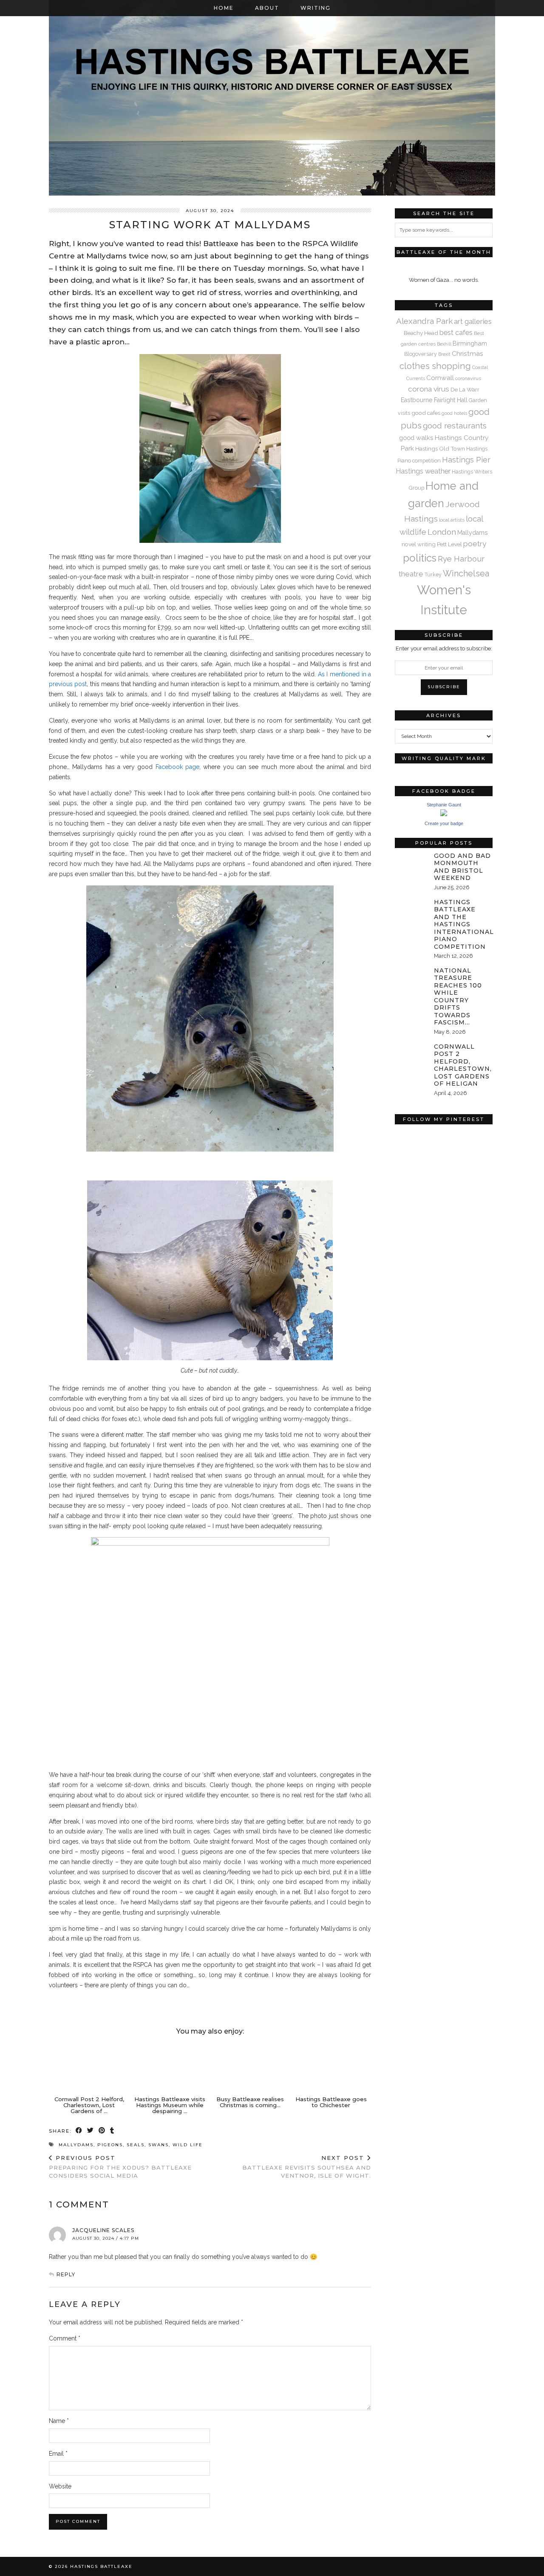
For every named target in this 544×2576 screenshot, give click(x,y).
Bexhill (444, 344)
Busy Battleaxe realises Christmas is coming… (250, 2102)
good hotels (454, 413)
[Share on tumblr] (112, 2131)
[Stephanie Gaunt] (444, 814)
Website (60, 2486)
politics (420, 558)
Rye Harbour (461, 559)
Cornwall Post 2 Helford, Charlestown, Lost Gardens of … (89, 2105)
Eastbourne (417, 400)
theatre (411, 574)
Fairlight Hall (451, 400)
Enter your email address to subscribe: (444, 648)
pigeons (110, 2145)
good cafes (426, 413)
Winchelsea (466, 573)
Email (58, 2454)
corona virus (429, 389)
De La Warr (465, 389)
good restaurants (455, 426)
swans (159, 2145)
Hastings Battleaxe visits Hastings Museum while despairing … (170, 2105)
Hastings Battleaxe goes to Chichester (331, 2102)
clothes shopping (435, 366)
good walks (416, 438)
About (267, 8)
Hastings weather (423, 471)
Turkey (433, 574)
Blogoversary (421, 354)
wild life (188, 2145)
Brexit (444, 354)
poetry (475, 544)
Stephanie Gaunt (444, 805)
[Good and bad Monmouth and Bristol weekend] (412, 862)
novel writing (419, 544)
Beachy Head (421, 333)
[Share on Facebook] (79, 2131)
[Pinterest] (419, 1153)
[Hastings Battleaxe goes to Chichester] (331, 2067)
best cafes (456, 333)
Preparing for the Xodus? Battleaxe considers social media (120, 2167)
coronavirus (468, 378)
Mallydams (76, 2145)
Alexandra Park (424, 321)
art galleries (473, 321)
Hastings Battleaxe (101, 2566)
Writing (316, 8)
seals (136, 2145)
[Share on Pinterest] (102, 2131)
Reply (66, 2274)
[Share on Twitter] (91, 2131)
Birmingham (470, 343)
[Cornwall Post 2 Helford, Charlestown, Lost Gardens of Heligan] (89, 2067)
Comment (65, 2338)
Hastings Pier (466, 460)
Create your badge (444, 823)
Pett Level (449, 544)
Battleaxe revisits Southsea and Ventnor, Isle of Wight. (307, 2167)
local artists (452, 520)
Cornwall (440, 378)
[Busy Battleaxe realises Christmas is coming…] (250, 2067)
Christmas (467, 353)
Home (224, 8)
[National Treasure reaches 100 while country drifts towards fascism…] (412, 977)
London (442, 532)
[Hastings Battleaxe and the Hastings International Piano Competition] (412, 908)
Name (59, 2421)
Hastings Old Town (440, 448)
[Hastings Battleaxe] (272, 98)
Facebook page (177, 767)
